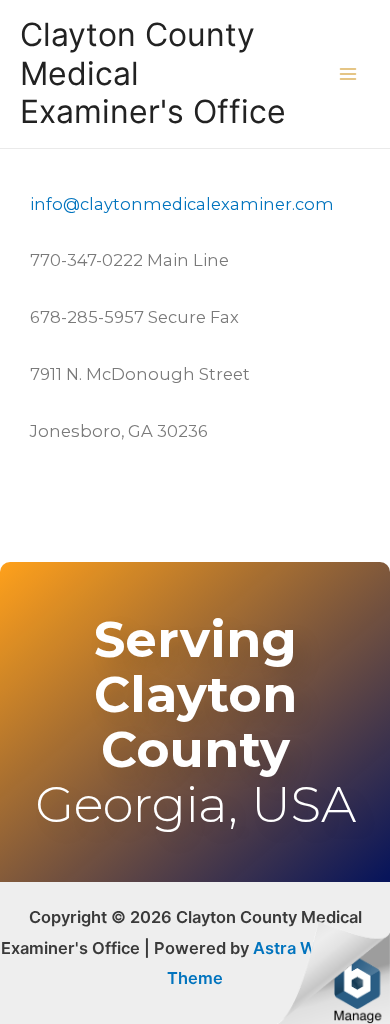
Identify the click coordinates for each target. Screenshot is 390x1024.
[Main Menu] (347, 74)
